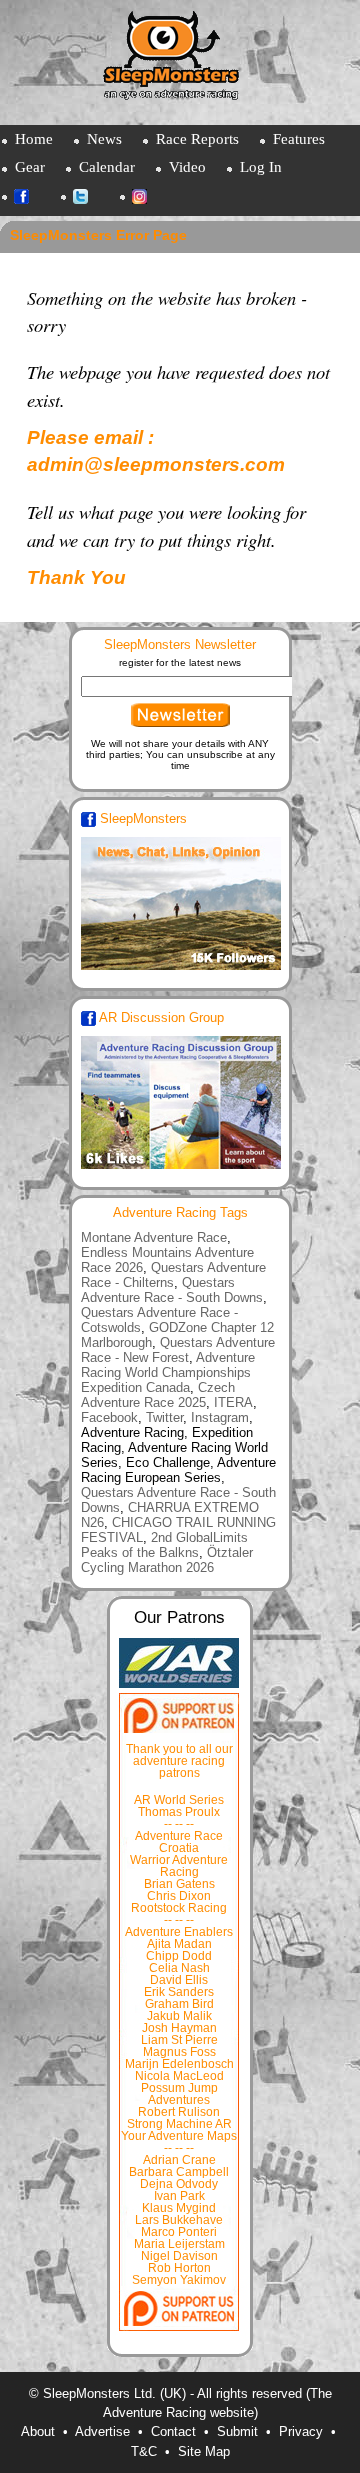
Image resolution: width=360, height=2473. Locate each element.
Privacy (301, 2431)
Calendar (107, 166)
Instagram (149, 198)
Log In (261, 166)
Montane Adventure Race (154, 1237)
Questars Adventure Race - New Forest (178, 1350)
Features (299, 138)
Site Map (204, 2451)
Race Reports (197, 138)
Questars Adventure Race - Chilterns (173, 1275)
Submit (237, 2431)
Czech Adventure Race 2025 (158, 1395)
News (104, 138)
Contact (173, 2431)
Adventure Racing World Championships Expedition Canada (168, 1372)
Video (187, 166)
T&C (144, 2451)
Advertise (102, 2431)
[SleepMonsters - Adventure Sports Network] (180, 62)
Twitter (90, 198)
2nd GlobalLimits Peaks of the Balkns (164, 1545)
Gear (30, 166)
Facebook (31, 198)
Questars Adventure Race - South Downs (172, 1290)
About (38, 2431)
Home (34, 138)
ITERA (233, 1402)
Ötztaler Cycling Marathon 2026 (167, 1560)
